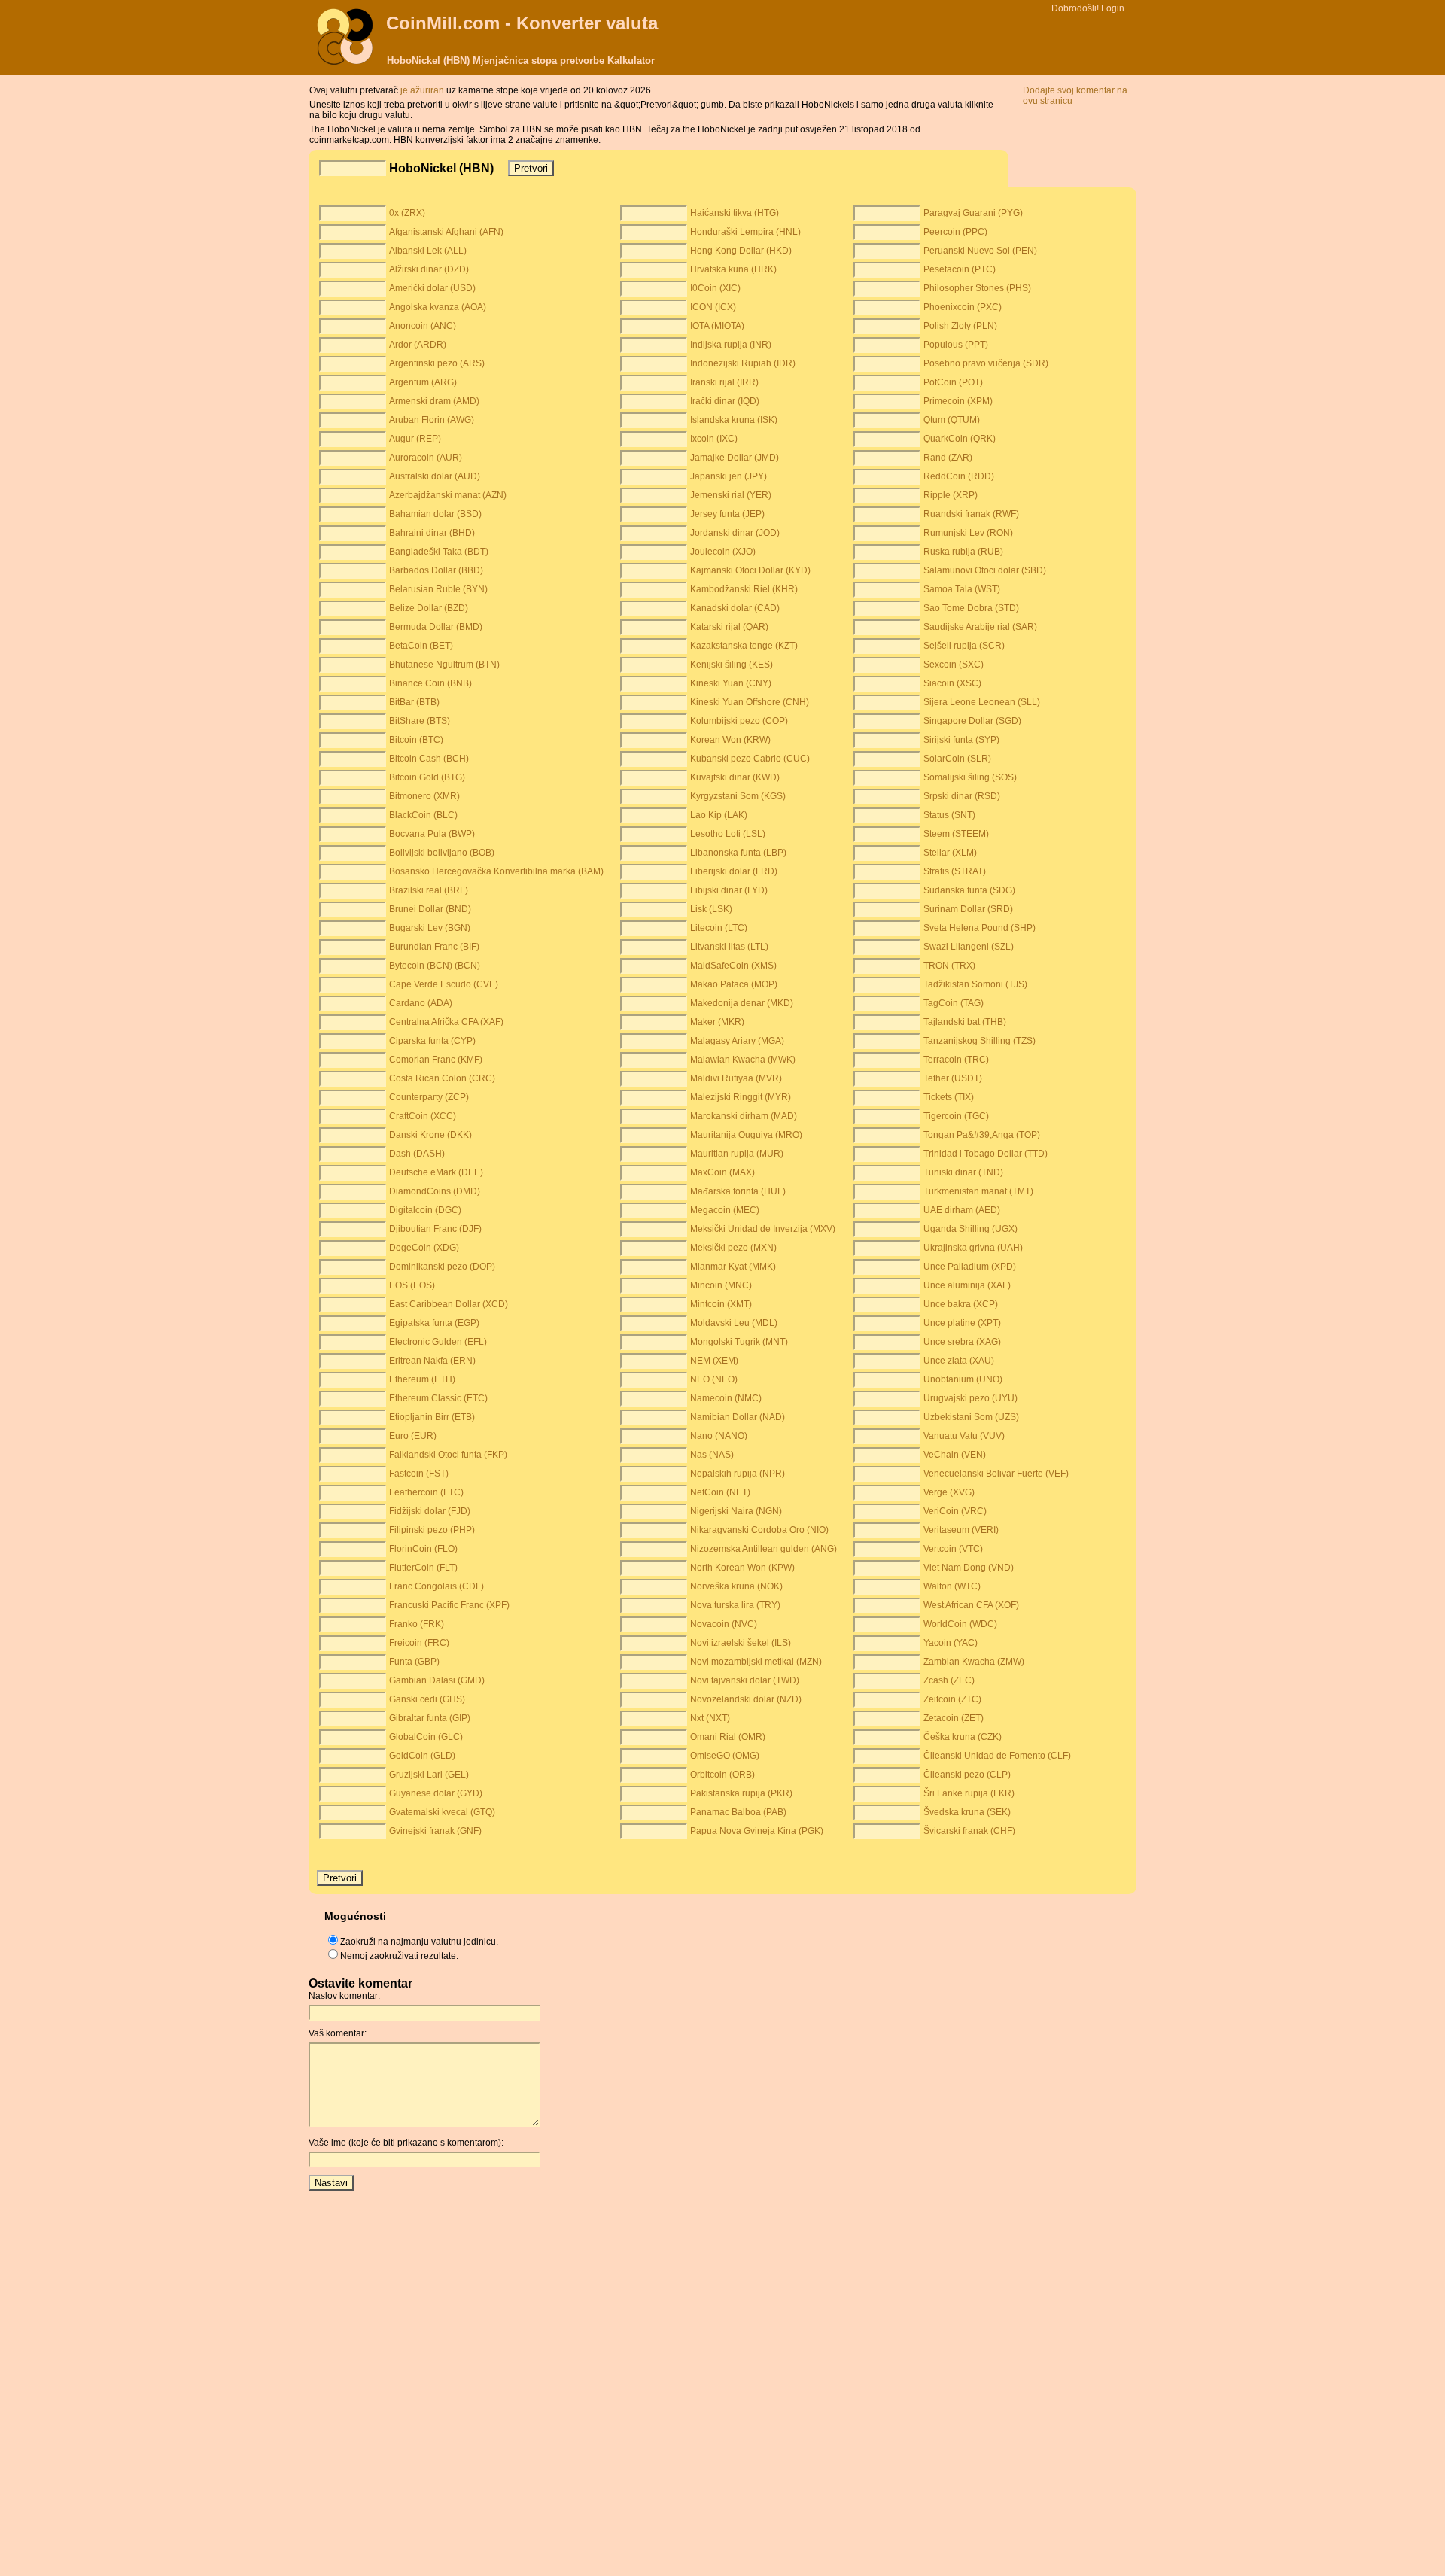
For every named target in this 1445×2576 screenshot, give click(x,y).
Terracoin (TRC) (956, 1060)
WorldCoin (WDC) (960, 1624)
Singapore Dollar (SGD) (972, 721)
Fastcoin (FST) (419, 1474)
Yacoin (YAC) (951, 1643)
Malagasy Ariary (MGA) (737, 1041)
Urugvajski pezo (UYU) (970, 1398)
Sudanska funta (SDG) (969, 890)
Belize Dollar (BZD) (429, 608)
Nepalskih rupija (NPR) (738, 1474)
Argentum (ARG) (423, 382)
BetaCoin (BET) (421, 646)
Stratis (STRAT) (955, 871)
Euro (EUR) (413, 1436)
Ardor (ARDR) (418, 345)
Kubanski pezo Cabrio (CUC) (750, 759)
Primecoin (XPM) (958, 401)
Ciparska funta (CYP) (432, 1041)
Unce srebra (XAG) (962, 1342)
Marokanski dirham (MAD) (744, 1116)
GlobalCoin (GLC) (426, 1737)
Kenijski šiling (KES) (732, 665)
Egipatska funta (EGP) (434, 1323)
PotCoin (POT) (953, 382)
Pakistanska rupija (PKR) (741, 1793)
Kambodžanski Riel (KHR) (744, 589)
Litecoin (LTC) (719, 928)
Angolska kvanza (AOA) (438, 307)
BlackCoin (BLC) (423, 815)
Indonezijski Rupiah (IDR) (743, 363)
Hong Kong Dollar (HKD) (741, 251)
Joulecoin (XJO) (723, 552)
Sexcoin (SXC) (954, 665)
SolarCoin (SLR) (957, 759)
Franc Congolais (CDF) (437, 1586)
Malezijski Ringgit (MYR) (741, 1097)
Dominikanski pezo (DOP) (442, 1267)
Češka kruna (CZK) (963, 1737)
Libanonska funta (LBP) (738, 853)
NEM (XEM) (714, 1361)
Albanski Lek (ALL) (428, 251)
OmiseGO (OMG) (725, 1756)
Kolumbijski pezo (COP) (739, 721)
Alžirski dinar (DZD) (429, 269)
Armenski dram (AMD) (434, 401)
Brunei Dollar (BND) (430, 909)
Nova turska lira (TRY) (735, 1605)
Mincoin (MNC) (721, 1285)
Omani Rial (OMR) (728, 1737)
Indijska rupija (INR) (731, 345)
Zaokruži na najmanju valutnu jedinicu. (419, 1942)
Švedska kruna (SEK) (967, 1812)
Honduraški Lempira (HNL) (745, 232)
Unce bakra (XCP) (961, 1304)
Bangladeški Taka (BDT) (439, 552)
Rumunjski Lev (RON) (968, 533)
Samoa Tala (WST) (962, 589)
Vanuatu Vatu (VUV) (964, 1436)
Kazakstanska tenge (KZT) (744, 646)
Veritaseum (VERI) (961, 1530)
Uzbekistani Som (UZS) (971, 1417)
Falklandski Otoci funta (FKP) (448, 1455)
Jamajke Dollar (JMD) (735, 458)
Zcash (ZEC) (949, 1680)
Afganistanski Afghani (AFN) (446, 232)
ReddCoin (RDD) (959, 476)
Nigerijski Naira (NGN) (736, 1511)
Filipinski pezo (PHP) (432, 1530)
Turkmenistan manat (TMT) (978, 1191)
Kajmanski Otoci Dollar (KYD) (750, 570)
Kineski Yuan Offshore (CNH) (750, 702)
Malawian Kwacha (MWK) (743, 1060)
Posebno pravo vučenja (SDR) (986, 363)
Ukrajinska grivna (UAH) (973, 1248)
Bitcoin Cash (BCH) (429, 759)
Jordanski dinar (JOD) (735, 533)
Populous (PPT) (956, 345)
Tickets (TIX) (949, 1097)
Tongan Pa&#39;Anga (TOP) (982, 1135)
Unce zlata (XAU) (959, 1361)
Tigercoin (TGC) (956, 1116)
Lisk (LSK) (711, 909)
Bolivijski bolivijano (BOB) (442, 853)
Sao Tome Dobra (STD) (971, 608)
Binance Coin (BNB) (430, 683)
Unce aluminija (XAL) (967, 1285)
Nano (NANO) (719, 1436)
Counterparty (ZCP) (429, 1097)
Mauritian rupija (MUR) (737, 1154)
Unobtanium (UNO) (963, 1379)
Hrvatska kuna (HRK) (733, 269)
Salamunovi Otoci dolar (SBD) (985, 570)
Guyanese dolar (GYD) (436, 1793)
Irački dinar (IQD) (725, 401)
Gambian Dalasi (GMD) (437, 1680)
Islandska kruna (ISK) (734, 420)
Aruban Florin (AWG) (432, 420)
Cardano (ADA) (421, 1003)
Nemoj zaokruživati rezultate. (399, 1956)
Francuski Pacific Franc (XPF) (449, 1605)
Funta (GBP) (414, 1662)
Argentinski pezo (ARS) (437, 363)
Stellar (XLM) (950, 853)
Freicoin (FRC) (419, 1643)
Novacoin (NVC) (724, 1624)
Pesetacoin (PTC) (960, 269)
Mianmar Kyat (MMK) (733, 1267)
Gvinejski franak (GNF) (435, 1831)
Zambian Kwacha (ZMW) (974, 1662)
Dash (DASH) (417, 1154)
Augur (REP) (415, 439)
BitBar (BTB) (414, 702)
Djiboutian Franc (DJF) (435, 1229)
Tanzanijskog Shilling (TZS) (980, 1041)
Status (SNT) (949, 815)
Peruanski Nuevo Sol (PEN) (980, 251)
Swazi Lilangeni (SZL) (969, 947)
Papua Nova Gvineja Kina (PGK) (757, 1831)
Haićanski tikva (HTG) (735, 213)
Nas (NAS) (712, 1455)
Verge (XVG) (949, 1492)
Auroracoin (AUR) (426, 458)
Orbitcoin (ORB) (722, 1775)
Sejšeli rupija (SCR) (964, 646)
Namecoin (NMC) (726, 1398)
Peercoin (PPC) (955, 232)
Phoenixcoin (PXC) (963, 307)
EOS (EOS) (412, 1285)
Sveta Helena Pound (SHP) (980, 928)
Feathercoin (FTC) (426, 1492)
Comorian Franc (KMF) (436, 1060)
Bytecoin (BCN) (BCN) (435, 966)
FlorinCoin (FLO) (423, 1549)
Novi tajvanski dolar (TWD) (745, 1680)
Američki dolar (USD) (432, 288)
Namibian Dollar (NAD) (738, 1417)
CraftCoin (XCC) (423, 1116)
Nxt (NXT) (710, 1718)
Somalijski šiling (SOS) (970, 777)
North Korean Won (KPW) (742, 1568)
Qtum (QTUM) (952, 420)
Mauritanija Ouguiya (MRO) (746, 1135)
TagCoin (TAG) (954, 1003)
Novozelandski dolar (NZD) (746, 1699)
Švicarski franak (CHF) (969, 1831)
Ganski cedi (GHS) (427, 1699)
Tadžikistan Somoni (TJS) (975, 984)
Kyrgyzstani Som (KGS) (738, 796)
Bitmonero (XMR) (424, 796)
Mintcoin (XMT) (721, 1304)
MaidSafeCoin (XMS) (733, 966)
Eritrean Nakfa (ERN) (432, 1361)
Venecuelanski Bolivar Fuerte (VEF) (996, 1474)
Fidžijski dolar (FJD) (430, 1511)
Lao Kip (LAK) (719, 815)
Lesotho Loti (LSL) (728, 834)
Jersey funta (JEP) (727, 514)
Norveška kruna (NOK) (736, 1586)
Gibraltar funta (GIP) (430, 1718)
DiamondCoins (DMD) (435, 1191)
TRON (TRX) (949, 966)
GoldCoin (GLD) (422, 1756)
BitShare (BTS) (420, 721)
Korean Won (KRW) (730, 740)
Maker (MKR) (717, 1022)
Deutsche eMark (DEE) (436, 1172)
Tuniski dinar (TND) (963, 1172)
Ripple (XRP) (951, 495)
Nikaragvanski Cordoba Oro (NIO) (759, 1530)
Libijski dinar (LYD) (729, 890)
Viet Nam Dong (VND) (969, 1568)
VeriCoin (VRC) (955, 1511)
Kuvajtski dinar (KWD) (735, 777)
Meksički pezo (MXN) (733, 1248)
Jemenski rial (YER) (731, 495)
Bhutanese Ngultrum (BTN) (444, 665)
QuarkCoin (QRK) (960, 439)
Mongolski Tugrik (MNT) (739, 1342)
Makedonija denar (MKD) (742, 1003)
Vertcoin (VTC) (953, 1549)
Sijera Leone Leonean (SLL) (982, 702)
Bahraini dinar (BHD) (432, 533)
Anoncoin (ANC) (423, 326)
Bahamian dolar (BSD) (435, 514)
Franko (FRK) (417, 1624)
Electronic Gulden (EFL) (438, 1342)
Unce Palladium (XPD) (970, 1267)
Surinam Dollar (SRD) (968, 909)
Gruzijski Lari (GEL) (429, 1775)
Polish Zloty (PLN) (960, 326)
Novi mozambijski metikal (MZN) (756, 1662)
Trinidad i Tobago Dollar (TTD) (986, 1154)
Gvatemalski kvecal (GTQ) (442, 1812)
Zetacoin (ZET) (954, 1718)
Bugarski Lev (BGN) (430, 928)
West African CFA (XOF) (971, 1605)
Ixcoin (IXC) (714, 439)
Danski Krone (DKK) (430, 1135)
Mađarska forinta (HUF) (738, 1191)
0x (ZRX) (407, 213)
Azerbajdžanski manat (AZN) (448, 495)
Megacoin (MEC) (725, 1210)
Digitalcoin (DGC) (425, 1210)
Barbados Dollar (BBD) (436, 570)
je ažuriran (423, 90)
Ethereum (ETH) (422, 1379)
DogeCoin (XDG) (424, 1248)
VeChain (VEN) (955, 1455)
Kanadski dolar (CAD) (735, 608)
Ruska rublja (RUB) (963, 552)
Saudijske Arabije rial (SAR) (980, 627)
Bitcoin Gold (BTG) (427, 777)
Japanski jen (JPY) (729, 476)
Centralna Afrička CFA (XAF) (446, 1022)
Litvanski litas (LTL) (729, 947)
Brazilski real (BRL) (429, 890)
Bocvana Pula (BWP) (432, 834)
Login (1113, 8)
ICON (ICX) (713, 307)
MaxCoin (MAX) (722, 1172)
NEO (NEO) (714, 1379)
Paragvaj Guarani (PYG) (973, 213)
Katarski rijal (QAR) (729, 627)
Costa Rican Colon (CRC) (442, 1078)
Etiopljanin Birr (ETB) (432, 1417)
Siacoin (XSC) (952, 683)
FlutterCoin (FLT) (423, 1568)
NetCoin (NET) (720, 1492)
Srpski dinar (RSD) (962, 796)
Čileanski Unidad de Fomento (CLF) (997, 1756)
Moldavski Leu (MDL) (734, 1323)
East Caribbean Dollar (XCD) (449, 1304)
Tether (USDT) (953, 1078)
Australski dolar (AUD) (435, 476)
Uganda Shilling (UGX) (970, 1229)
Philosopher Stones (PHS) (977, 288)
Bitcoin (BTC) (416, 740)
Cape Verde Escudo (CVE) (444, 984)
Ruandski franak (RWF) (971, 514)
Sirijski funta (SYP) (961, 740)
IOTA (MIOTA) (717, 326)
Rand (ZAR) (948, 458)
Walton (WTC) (952, 1586)
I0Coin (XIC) (715, 288)
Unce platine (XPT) (962, 1323)
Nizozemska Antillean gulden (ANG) (764, 1549)
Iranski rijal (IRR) (724, 382)
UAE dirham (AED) (962, 1210)
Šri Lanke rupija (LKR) (969, 1793)
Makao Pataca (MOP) (734, 984)
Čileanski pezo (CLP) (967, 1775)
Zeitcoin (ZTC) (952, 1699)
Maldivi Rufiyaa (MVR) (736, 1078)
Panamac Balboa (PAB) (738, 1812)
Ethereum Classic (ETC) (438, 1398)
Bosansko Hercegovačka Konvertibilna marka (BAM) (496, 871)
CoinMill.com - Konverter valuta (522, 23)
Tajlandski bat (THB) (965, 1022)
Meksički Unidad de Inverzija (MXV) (763, 1229)
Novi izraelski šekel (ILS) (741, 1643)
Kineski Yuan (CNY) (731, 683)
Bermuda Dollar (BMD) (436, 627)
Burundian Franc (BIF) (434, 947)
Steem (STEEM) (956, 834)
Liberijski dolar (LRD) (734, 871)
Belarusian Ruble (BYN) (438, 589)
